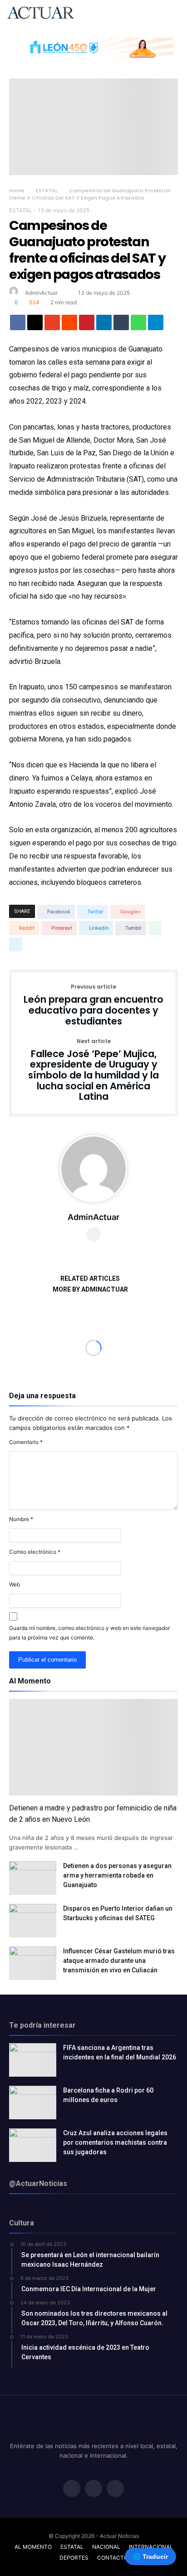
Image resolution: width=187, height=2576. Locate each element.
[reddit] (69, 325)
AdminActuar (41, 293)
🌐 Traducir (150, 2556)
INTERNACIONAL (151, 2547)
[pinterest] (87, 325)
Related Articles (90, 1279)
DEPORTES (74, 2558)
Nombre (21, 1519)
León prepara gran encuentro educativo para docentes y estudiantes (93, 1005)
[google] (52, 325)
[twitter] (35, 325)
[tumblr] (121, 325)
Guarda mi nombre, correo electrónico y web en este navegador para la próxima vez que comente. (89, 1633)
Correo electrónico (35, 1552)
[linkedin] (104, 325)
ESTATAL (47, 190)
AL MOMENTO (33, 2547)
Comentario (26, 1442)
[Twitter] (93, 2489)
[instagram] (115, 2489)
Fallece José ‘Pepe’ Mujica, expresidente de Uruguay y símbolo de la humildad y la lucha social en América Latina (93, 1070)
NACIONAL (106, 2547)
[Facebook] (72, 2489)
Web (15, 1584)
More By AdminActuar (90, 1290)
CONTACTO (113, 2558)
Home (17, 190)
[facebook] (18, 325)
